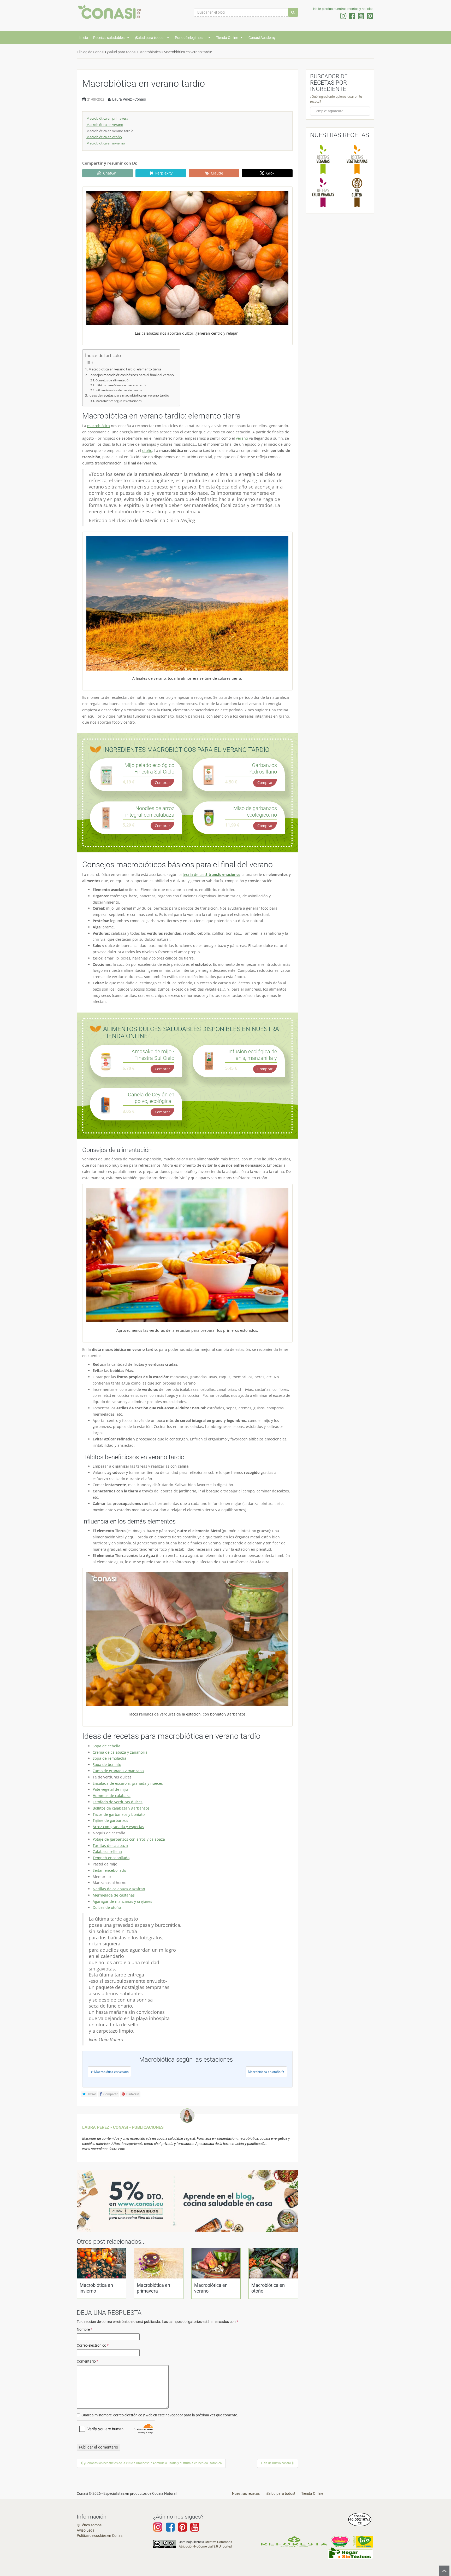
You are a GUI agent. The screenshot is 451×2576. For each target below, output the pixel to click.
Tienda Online (227, 38)
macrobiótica (99, 426)
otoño (147, 450)
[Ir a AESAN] (360, 2519)
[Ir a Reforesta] (294, 2542)
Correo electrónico (93, 2345)
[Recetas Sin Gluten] (357, 192)
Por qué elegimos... (190, 38)
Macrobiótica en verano (105, 125)
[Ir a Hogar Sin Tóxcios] (350, 2553)
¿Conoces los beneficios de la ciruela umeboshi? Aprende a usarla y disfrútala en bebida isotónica (152, 2463)
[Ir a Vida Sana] (363, 2542)
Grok (270, 173)
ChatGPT (111, 173)
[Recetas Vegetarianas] (357, 159)
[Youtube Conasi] (182, 2530)
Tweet (91, 2094)
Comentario (87, 2361)
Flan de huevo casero (276, 2463)
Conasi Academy (262, 38)
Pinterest (132, 2094)
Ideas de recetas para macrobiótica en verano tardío (129, 395)
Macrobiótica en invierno (106, 143)
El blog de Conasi (90, 52)
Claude (217, 173)
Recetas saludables (109, 38)
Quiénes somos (89, 2525)
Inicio (84, 38)
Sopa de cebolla (106, 1746)
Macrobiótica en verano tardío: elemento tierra (125, 369)
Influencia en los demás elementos (119, 390)
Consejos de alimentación (113, 380)
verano (242, 438)
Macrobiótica (150, 52)
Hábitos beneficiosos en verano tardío (122, 385)
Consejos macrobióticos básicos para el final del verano (132, 375)
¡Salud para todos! (150, 38)
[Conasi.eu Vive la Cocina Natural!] (111, 14)
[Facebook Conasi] (170, 2530)
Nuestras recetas (246, 2493)
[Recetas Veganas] (323, 159)
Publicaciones (148, 2127)
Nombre (84, 2329)
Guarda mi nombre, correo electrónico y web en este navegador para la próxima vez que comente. (160, 2415)
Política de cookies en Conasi (100, 2536)
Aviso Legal (86, 2530)
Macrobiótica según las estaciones (118, 401)
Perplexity (164, 173)
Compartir (110, 2094)
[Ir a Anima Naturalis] (340, 2542)
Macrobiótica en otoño (104, 137)
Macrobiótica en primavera (107, 118)
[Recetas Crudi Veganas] (323, 192)
